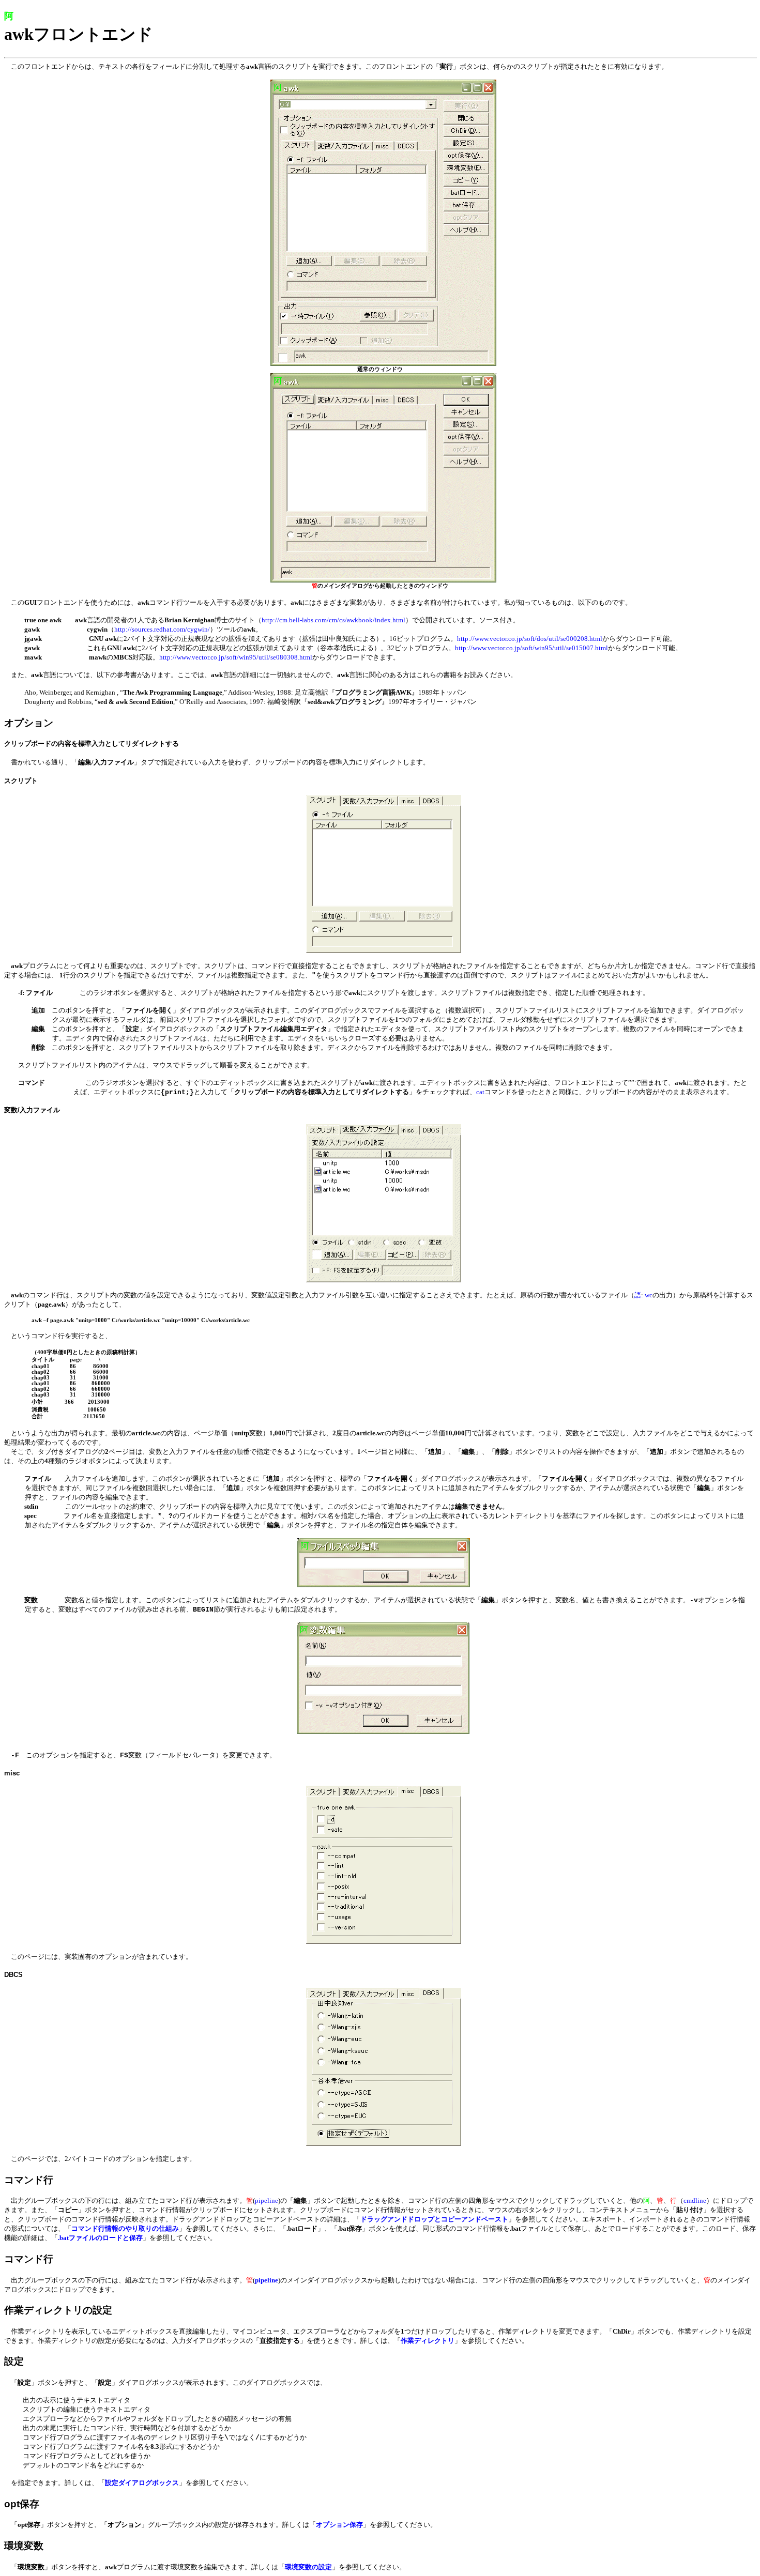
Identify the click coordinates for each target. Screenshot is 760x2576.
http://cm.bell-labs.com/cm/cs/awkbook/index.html (333, 620)
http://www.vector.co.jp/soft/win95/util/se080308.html (236, 657)
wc (649, 1295)
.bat (100, 2238)
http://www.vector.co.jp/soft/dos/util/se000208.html (530, 639)
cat (480, 1092)
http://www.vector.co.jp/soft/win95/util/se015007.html (531, 648)
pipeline (267, 2201)
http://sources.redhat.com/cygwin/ (162, 629)
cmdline (695, 2201)
